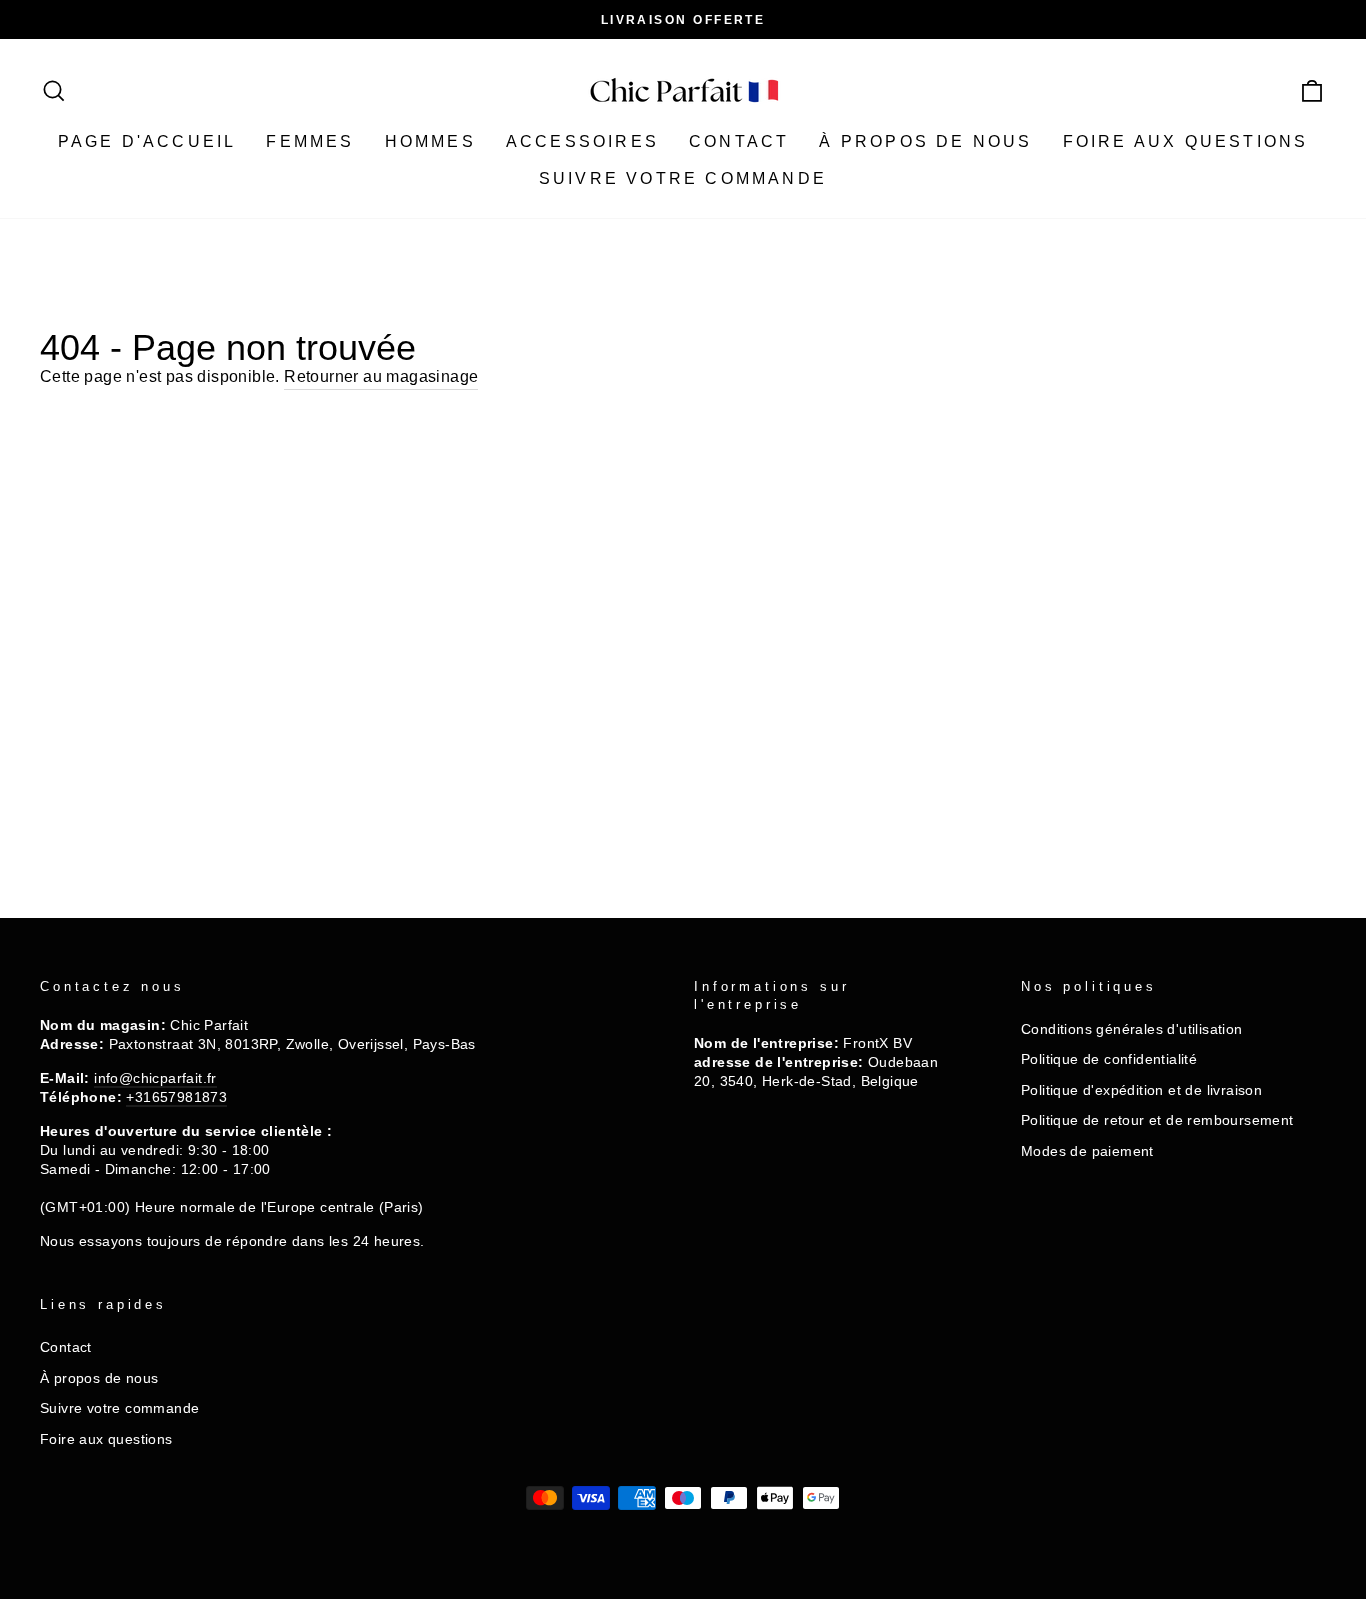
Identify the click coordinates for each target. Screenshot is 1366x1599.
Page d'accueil (147, 141)
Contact (739, 141)
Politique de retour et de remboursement (1157, 1120)
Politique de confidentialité (1109, 1059)
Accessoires (582, 141)
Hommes (430, 141)
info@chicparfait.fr (155, 1078)
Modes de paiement (1087, 1151)
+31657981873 (176, 1097)
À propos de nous (925, 141)
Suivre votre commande (683, 178)
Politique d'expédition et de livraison (1141, 1090)
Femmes (310, 141)
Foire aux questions (1186, 141)
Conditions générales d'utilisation (1132, 1029)
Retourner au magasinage (381, 376)
